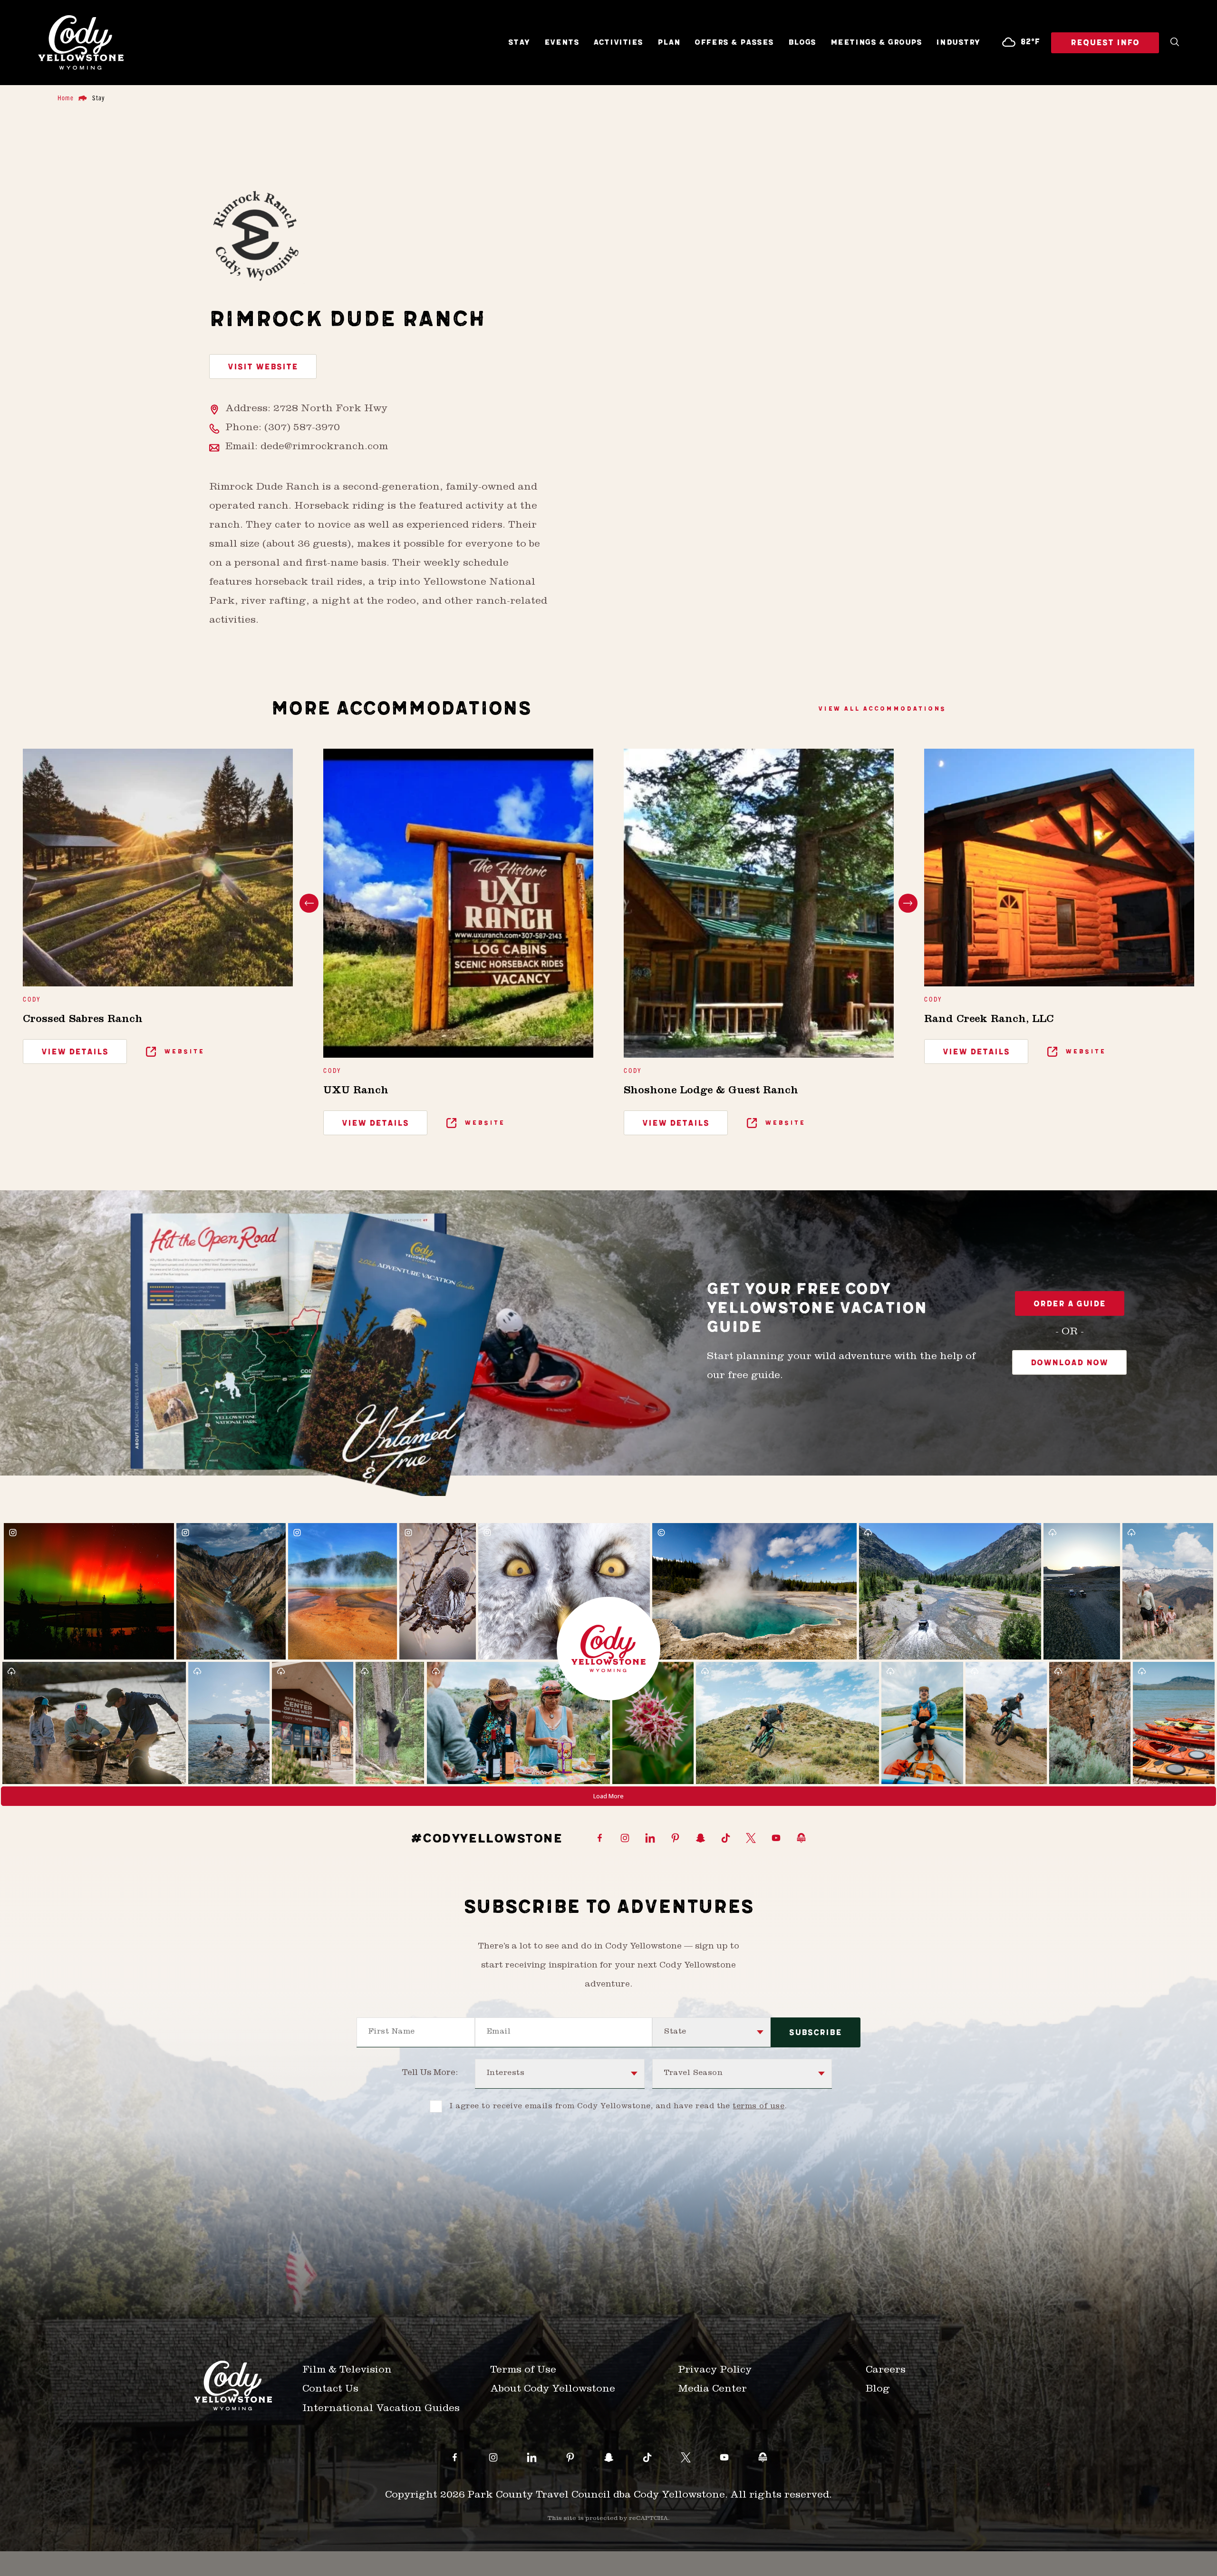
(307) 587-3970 (302, 429)
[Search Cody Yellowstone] (1175, 43)
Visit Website (263, 367)
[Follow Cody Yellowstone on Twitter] (751, 1839)
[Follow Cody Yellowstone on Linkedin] (650, 1839)
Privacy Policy (715, 2371)
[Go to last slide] (309, 903)
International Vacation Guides (381, 2409)
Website (183, 1051)
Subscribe (816, 2033)
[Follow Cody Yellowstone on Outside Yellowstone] (801, 1839)
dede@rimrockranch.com (324, 448)
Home (66, 97)
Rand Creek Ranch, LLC (989, 1020)
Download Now (1069, 1363)
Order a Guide (1070, 1304)
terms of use (758, 2107)
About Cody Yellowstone (553, 2390)
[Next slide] (908, 903)
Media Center (712, 2390)
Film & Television (347, 2371)
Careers (886, 2371)
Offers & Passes (734, 43)
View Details (75, 1052)
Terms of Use (523, 2371)
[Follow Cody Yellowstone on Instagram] (625, 1839)
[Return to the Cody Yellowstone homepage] (81, 43)
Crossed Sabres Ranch (83, 1020)
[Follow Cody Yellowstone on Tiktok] (726, 1839)
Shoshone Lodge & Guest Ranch (711, 1091)
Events (562, 43)
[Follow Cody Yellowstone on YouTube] (776, 1839)
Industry (958, 43)
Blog (878, 2390)
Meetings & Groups (876, 43)
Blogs (802, 43)
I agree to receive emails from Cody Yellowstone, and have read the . (618, 2107)
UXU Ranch (356, 1091)
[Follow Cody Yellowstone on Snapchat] (700, 1839)
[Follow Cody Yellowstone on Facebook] (600, 1839)
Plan (669, 43)
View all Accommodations (882, 709)
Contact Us (330, 2390)
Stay (519, 43)
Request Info (1105, 43)
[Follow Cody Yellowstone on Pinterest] (675, 1839)
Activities (618, 43)
